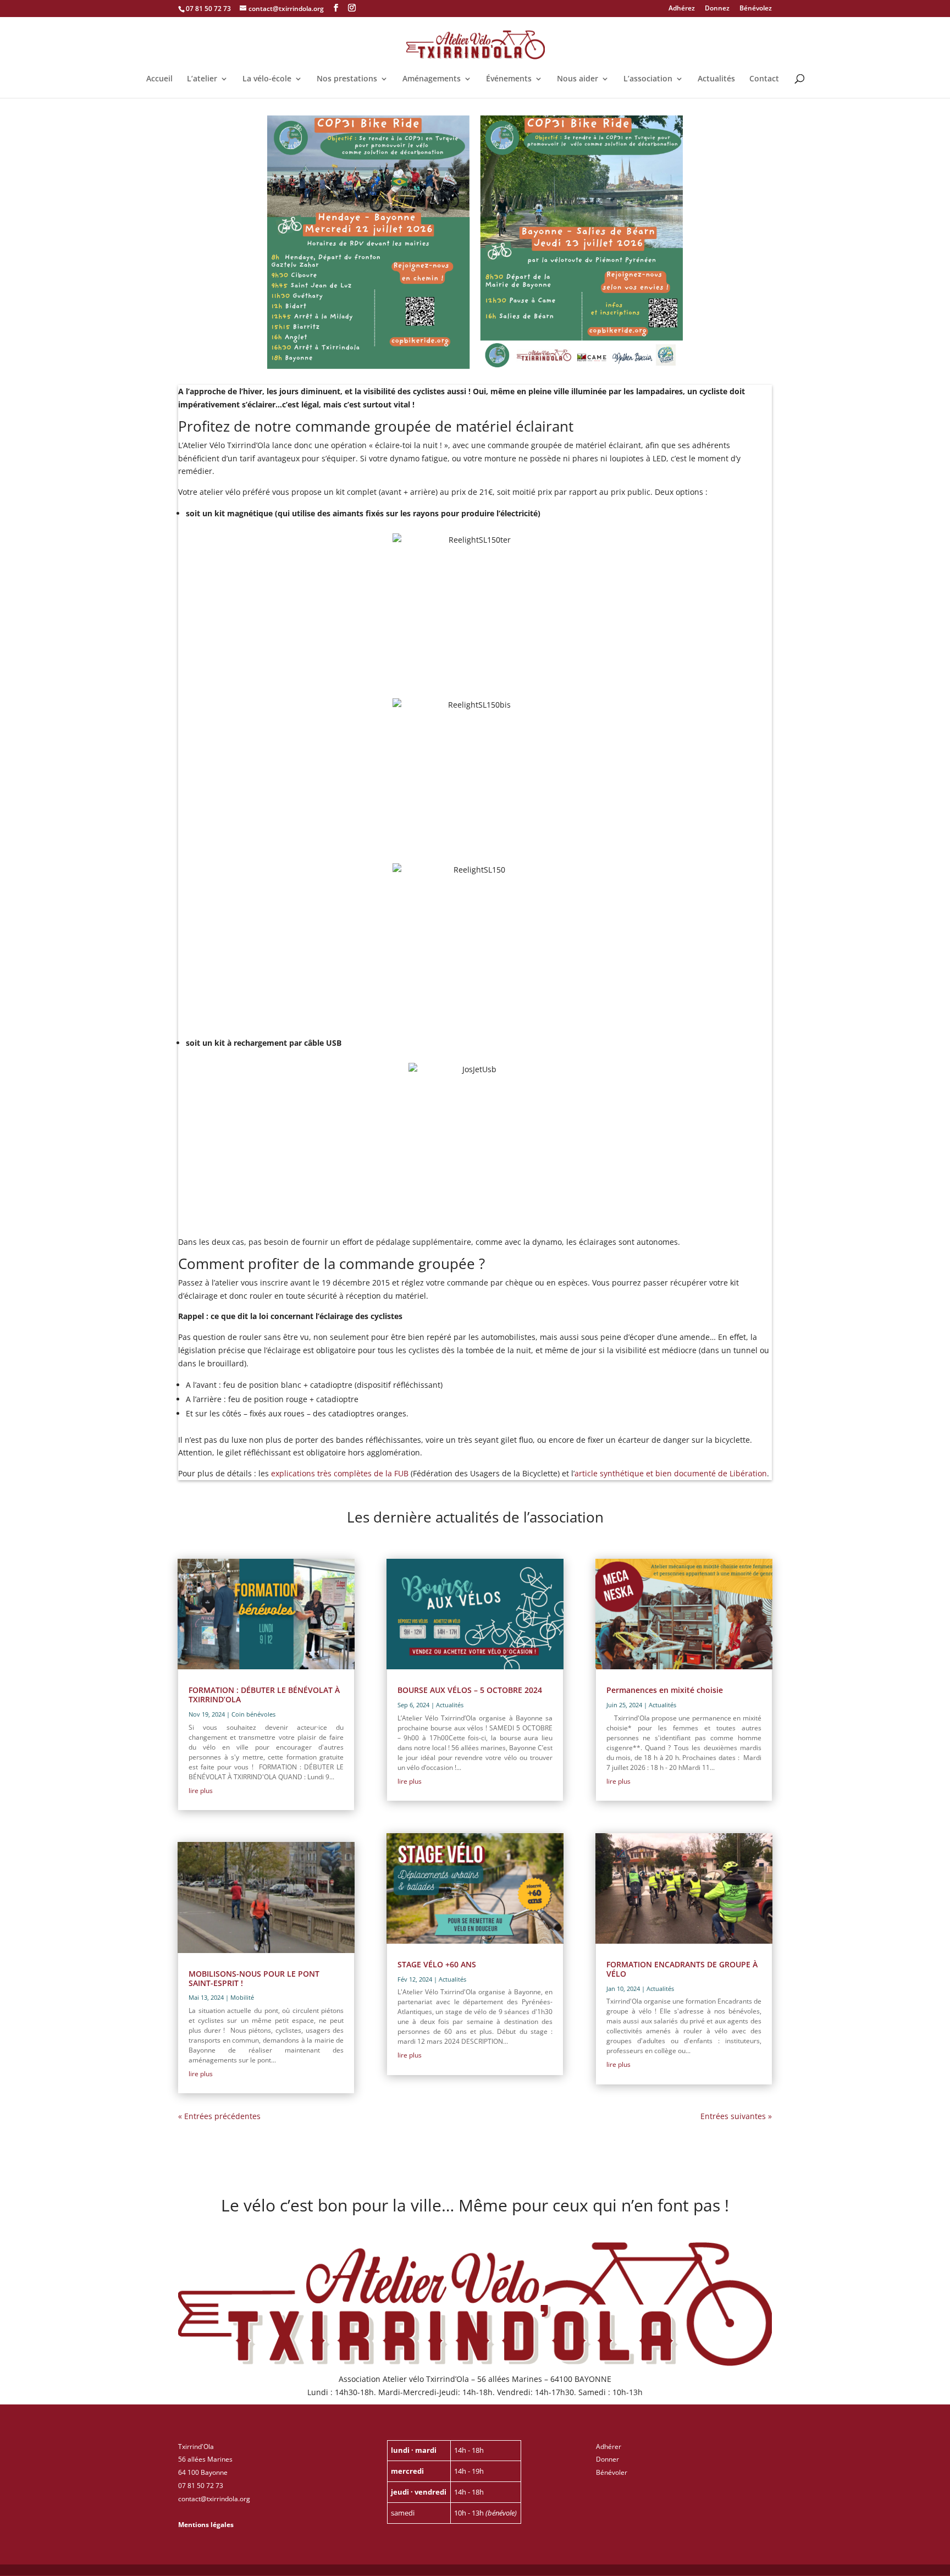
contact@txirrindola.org (214, 2499)
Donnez (717, 9)
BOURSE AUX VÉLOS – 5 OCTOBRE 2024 (470, 1690)
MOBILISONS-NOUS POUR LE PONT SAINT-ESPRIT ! (254, 1978)
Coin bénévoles (253, 1714)
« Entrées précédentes (219, 2116)
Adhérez (682, 9)
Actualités (716, 79)
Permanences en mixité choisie (665, 1690)
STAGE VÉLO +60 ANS (437, 1964)
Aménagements (432, 79)
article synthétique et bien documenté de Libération (671, 1473)
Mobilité (242, 1997)
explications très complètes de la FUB (340, 1473)
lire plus (201, 1791)
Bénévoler (612, 2472)
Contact (764, 79)
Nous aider (578, 79)
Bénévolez (756, 9)
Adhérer (609, 2447)
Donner (607, 2459)
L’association (648, 79)
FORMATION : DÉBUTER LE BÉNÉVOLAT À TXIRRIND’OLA (264, 1695)
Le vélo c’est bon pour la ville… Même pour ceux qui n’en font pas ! (475, 2207)
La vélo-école (267, 79)
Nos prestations (347, 79)
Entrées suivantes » (736, 2116)
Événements (509, 79)
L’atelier (202, 79)
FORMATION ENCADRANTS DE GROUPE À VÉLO (682, 1969)
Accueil (159, 79)
